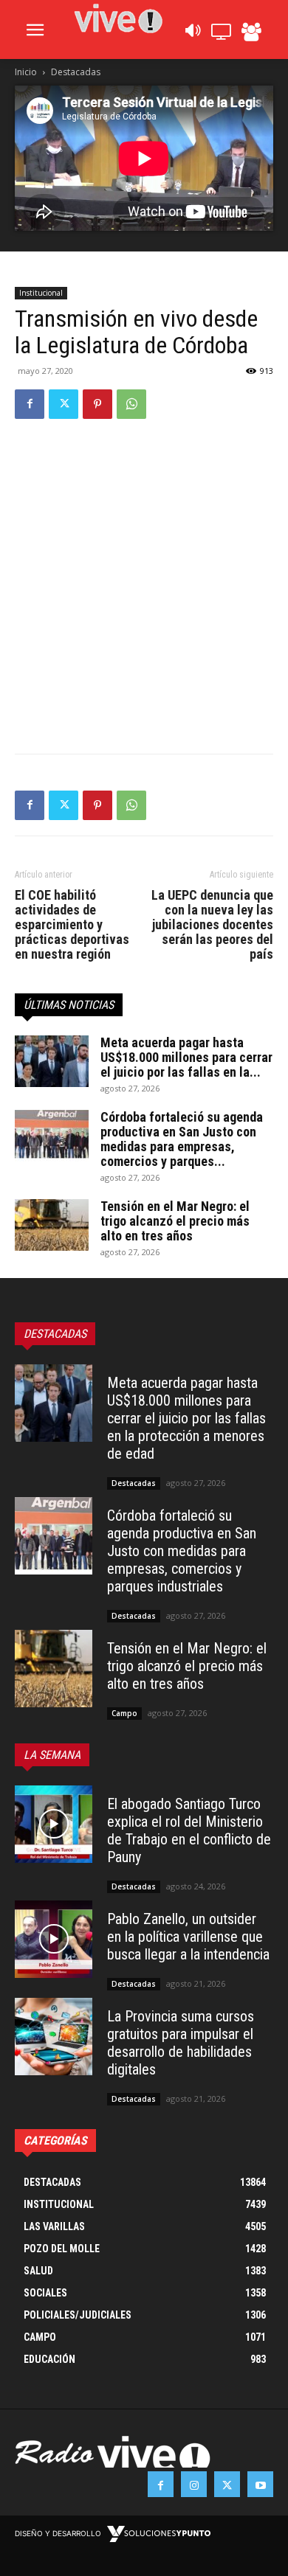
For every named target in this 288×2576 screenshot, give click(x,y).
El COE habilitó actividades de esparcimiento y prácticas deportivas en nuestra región (72, 925)
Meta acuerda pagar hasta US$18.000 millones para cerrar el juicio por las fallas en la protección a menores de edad (186, 1418)
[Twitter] (64, 404)
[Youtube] (260, 2484)
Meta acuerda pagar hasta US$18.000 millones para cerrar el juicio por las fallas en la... (186, 1057)
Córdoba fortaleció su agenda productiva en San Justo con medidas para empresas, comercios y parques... (182, 1139)
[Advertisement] (144, 583)
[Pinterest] (97, 404)
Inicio (26, 72)
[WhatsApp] (131, 404)
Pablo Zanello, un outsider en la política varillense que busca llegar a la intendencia (188, 1937)
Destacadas (76, 72)
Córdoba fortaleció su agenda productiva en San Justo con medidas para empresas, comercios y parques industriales (182, 1551)
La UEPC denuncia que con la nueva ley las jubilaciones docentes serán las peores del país (212, 925)
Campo (124, 1713)
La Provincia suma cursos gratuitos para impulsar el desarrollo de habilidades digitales (181, 2043)
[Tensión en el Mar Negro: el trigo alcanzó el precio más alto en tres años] (52, 1225)
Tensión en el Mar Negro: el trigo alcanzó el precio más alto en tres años (175, 1221)
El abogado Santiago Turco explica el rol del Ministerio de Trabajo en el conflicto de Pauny (189, 1830)
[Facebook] (30, 404)
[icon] (192, 34)
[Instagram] (194, 2484)
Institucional (41, 293)
